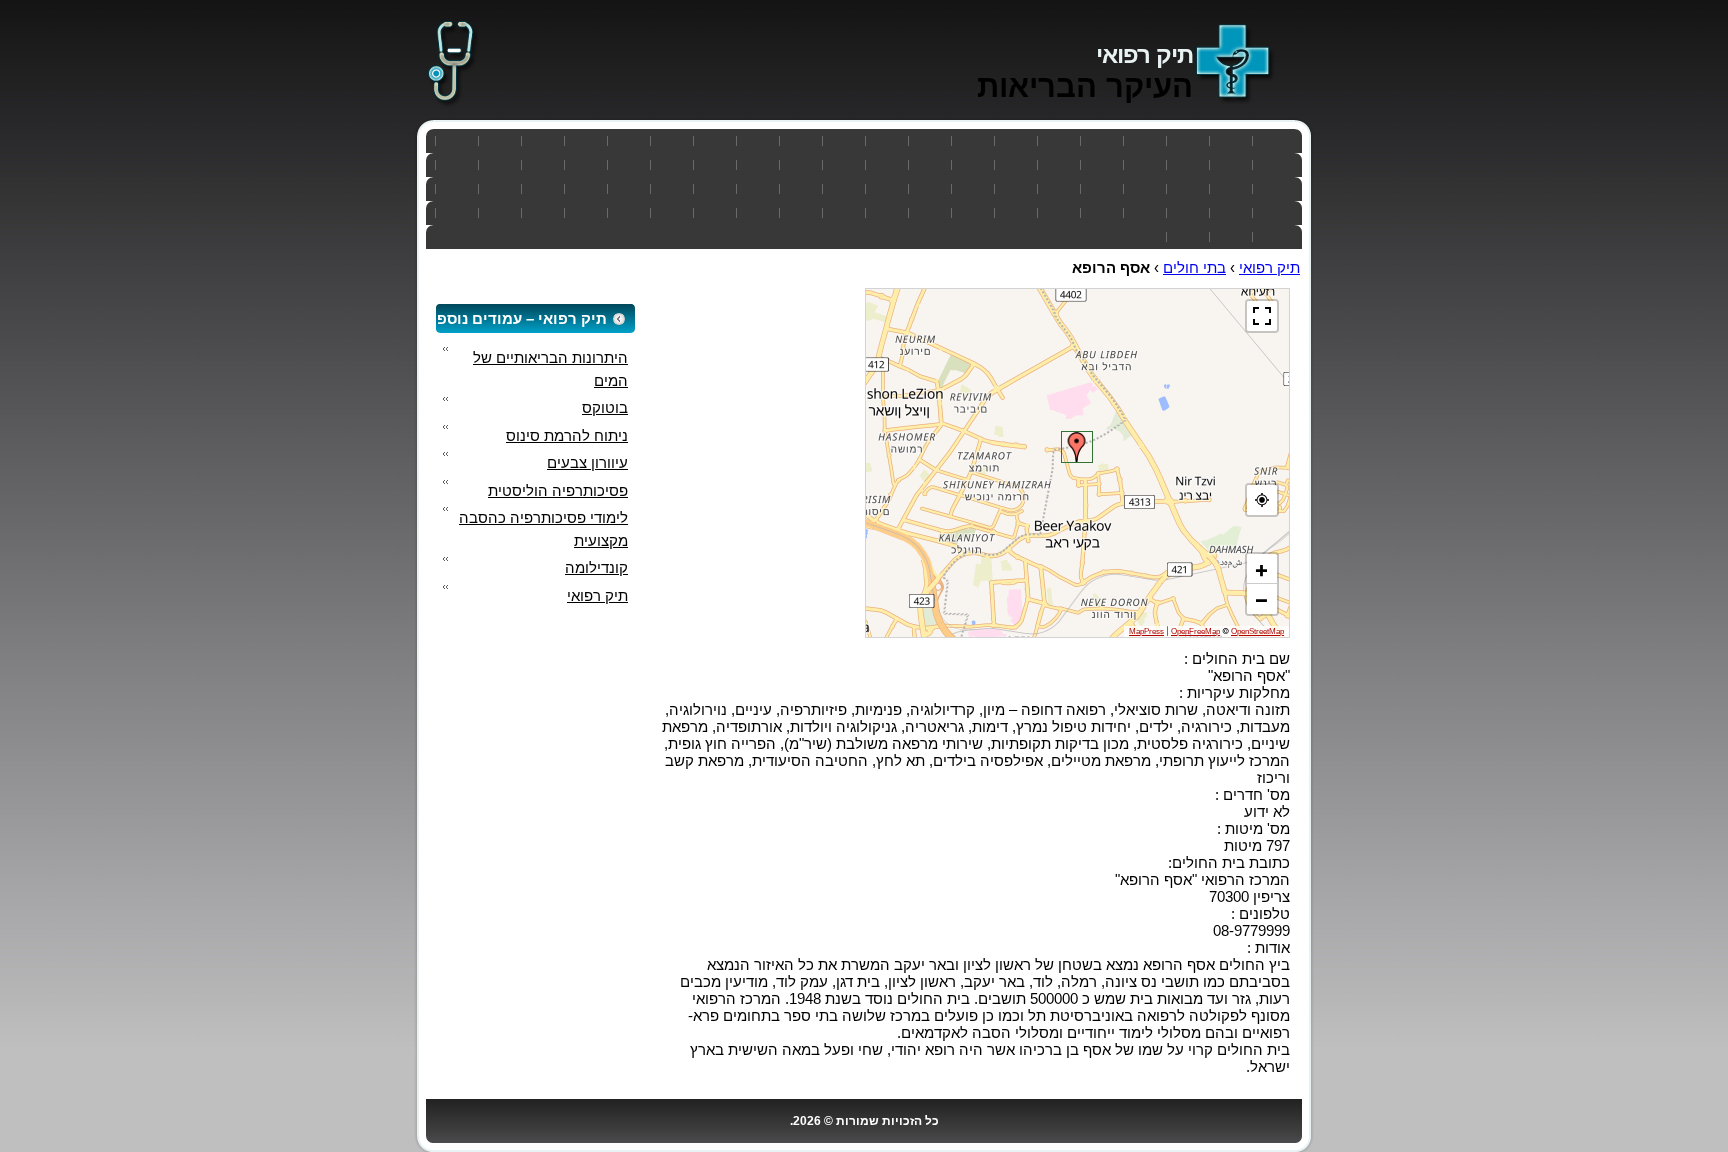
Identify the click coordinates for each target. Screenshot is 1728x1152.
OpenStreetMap (1257, 631)
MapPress (1146, 631)
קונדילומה (596, 567)
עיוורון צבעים (587, 462)
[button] (1077, 447)
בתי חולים (1194, 267)
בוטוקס (605, 407)
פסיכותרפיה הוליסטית (558, 490)
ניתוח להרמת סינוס (567, 435)
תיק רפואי (1144, 54)
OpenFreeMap (1195, 631)
